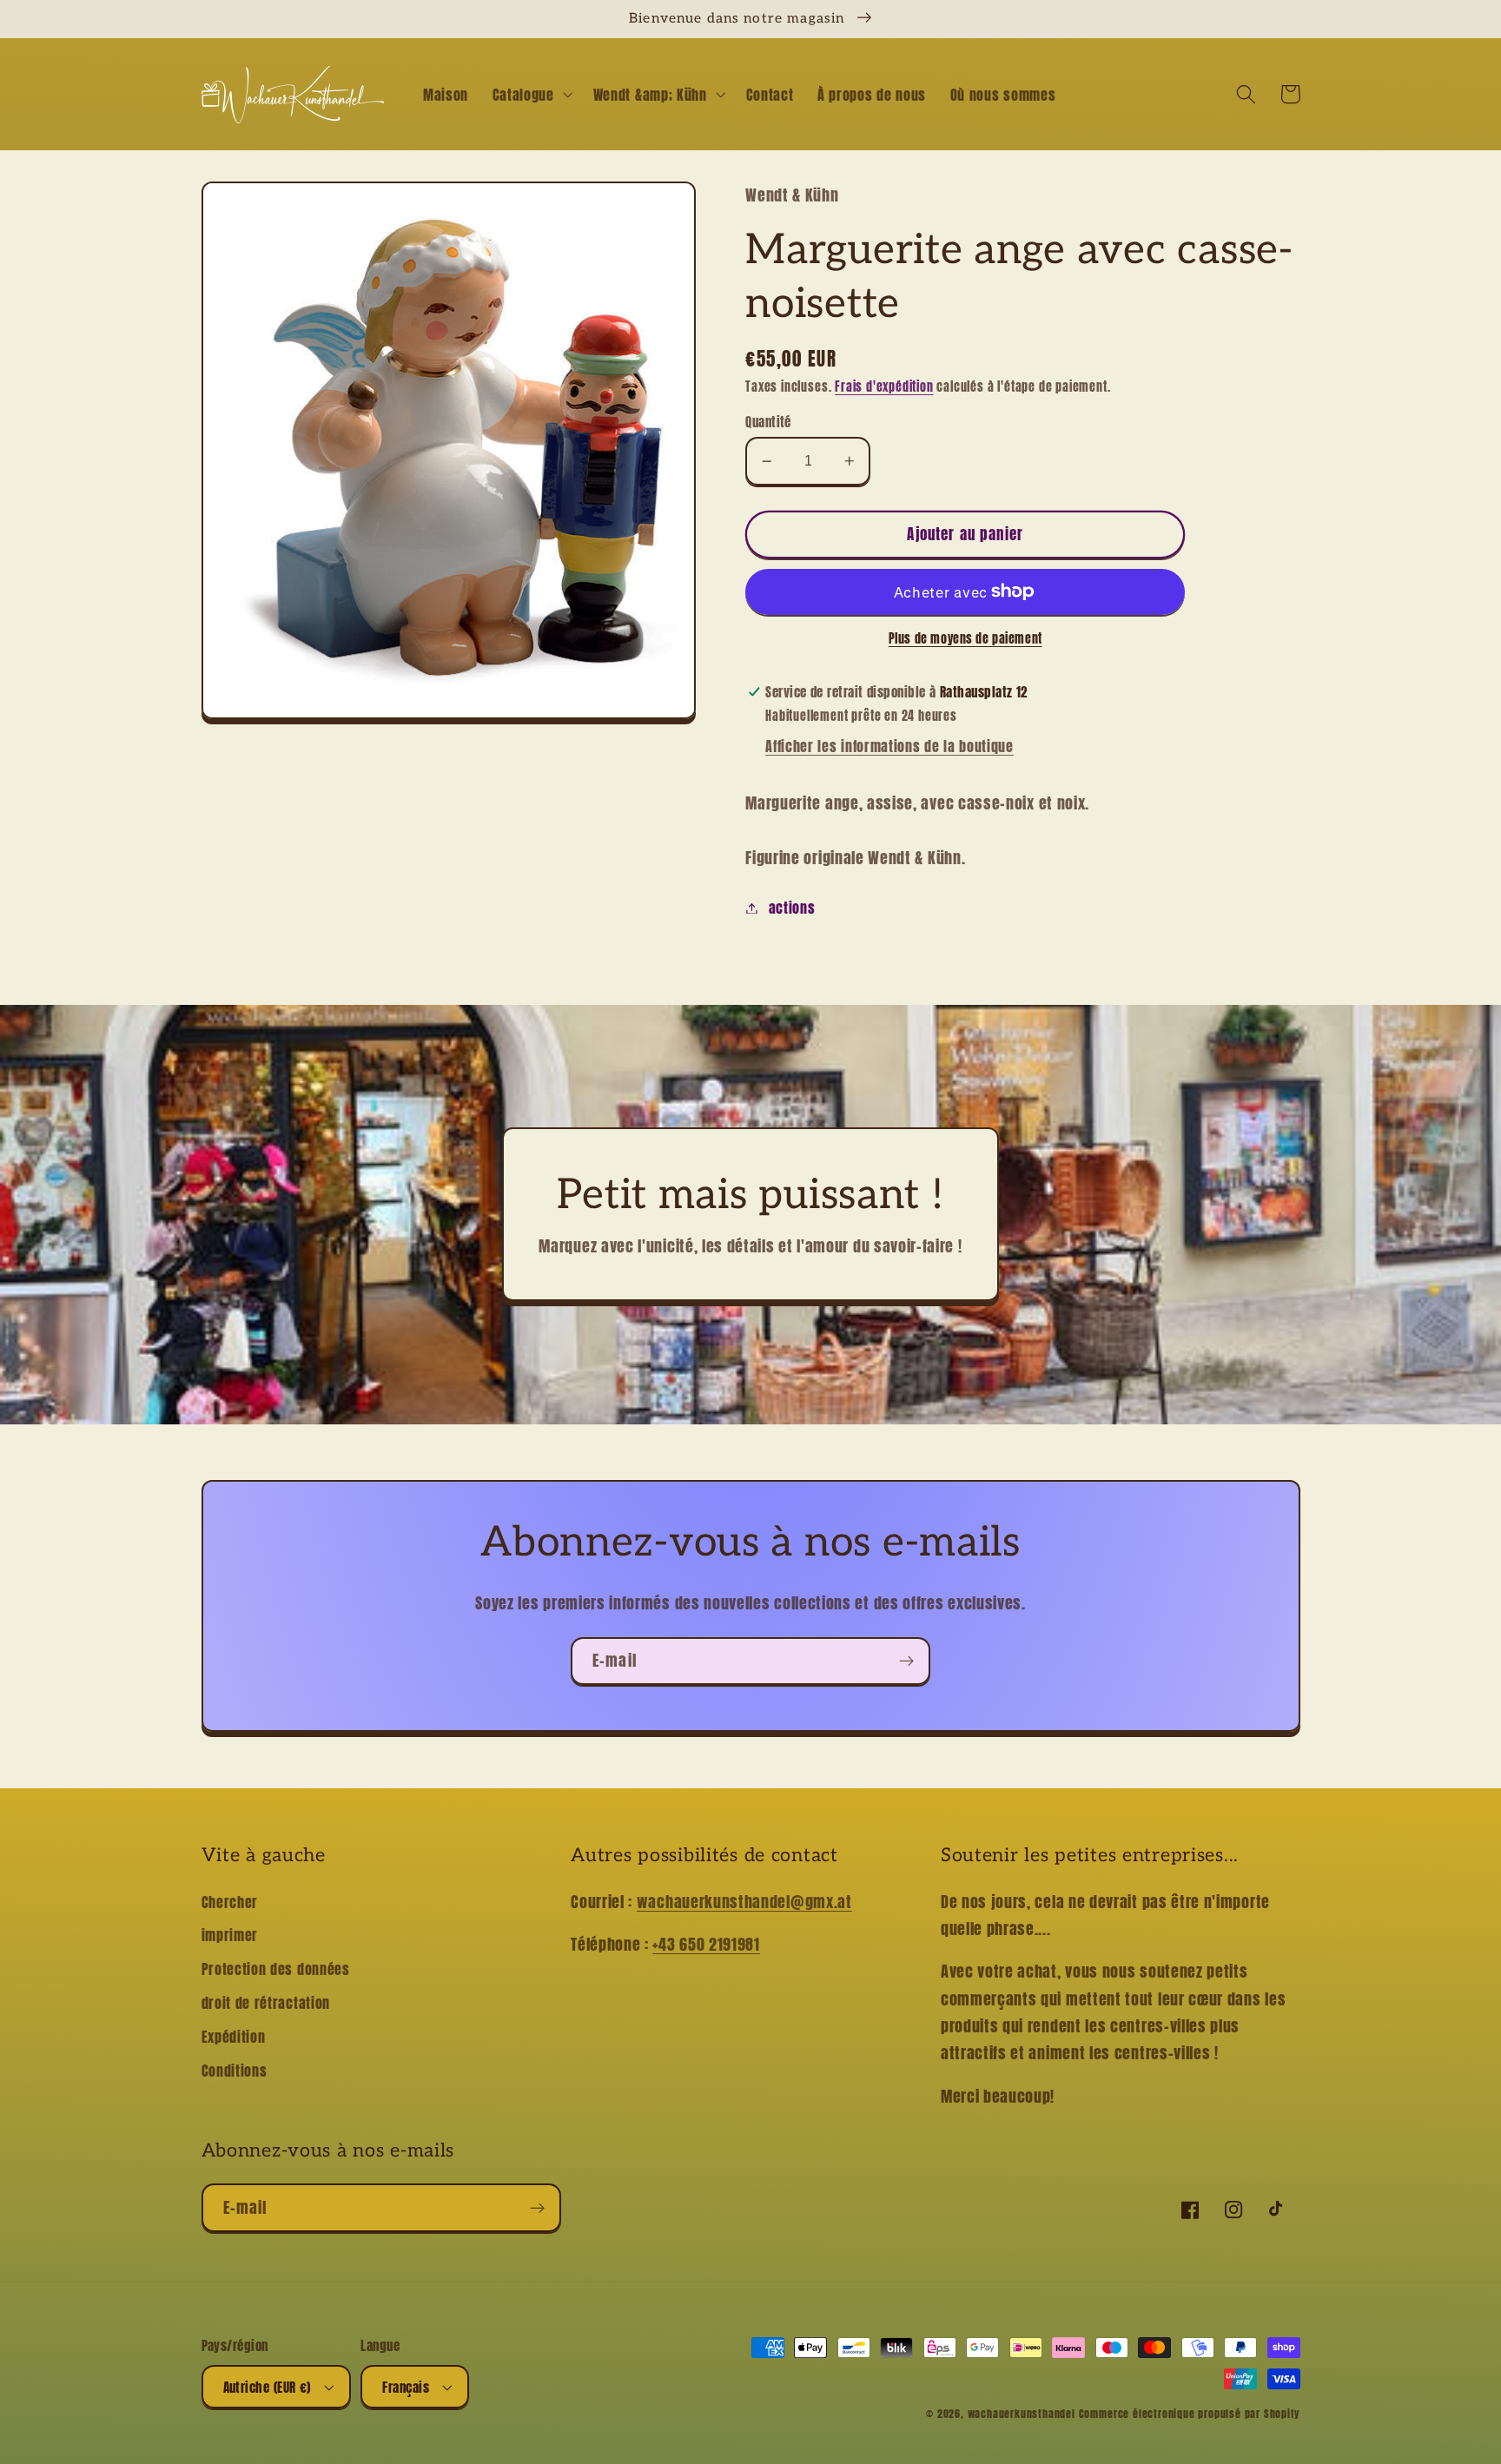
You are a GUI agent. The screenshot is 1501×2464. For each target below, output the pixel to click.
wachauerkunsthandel (1022, 2414)
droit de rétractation (266, 2003)
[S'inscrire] (906, 1661)
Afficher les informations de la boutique (889, 746)
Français (406, 2387)
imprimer (230, 1935)
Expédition (234, 2037)
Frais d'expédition (884, 387)
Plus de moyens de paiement (965, 639)
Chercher (230, 1902)
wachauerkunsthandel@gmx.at (744, 1901)
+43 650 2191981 (706, 1944)
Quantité (768, 422)
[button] (531, 95)
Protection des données (276, 1969)
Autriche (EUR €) (267, 2387)
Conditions (235, 2071)
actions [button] (792, 908)
